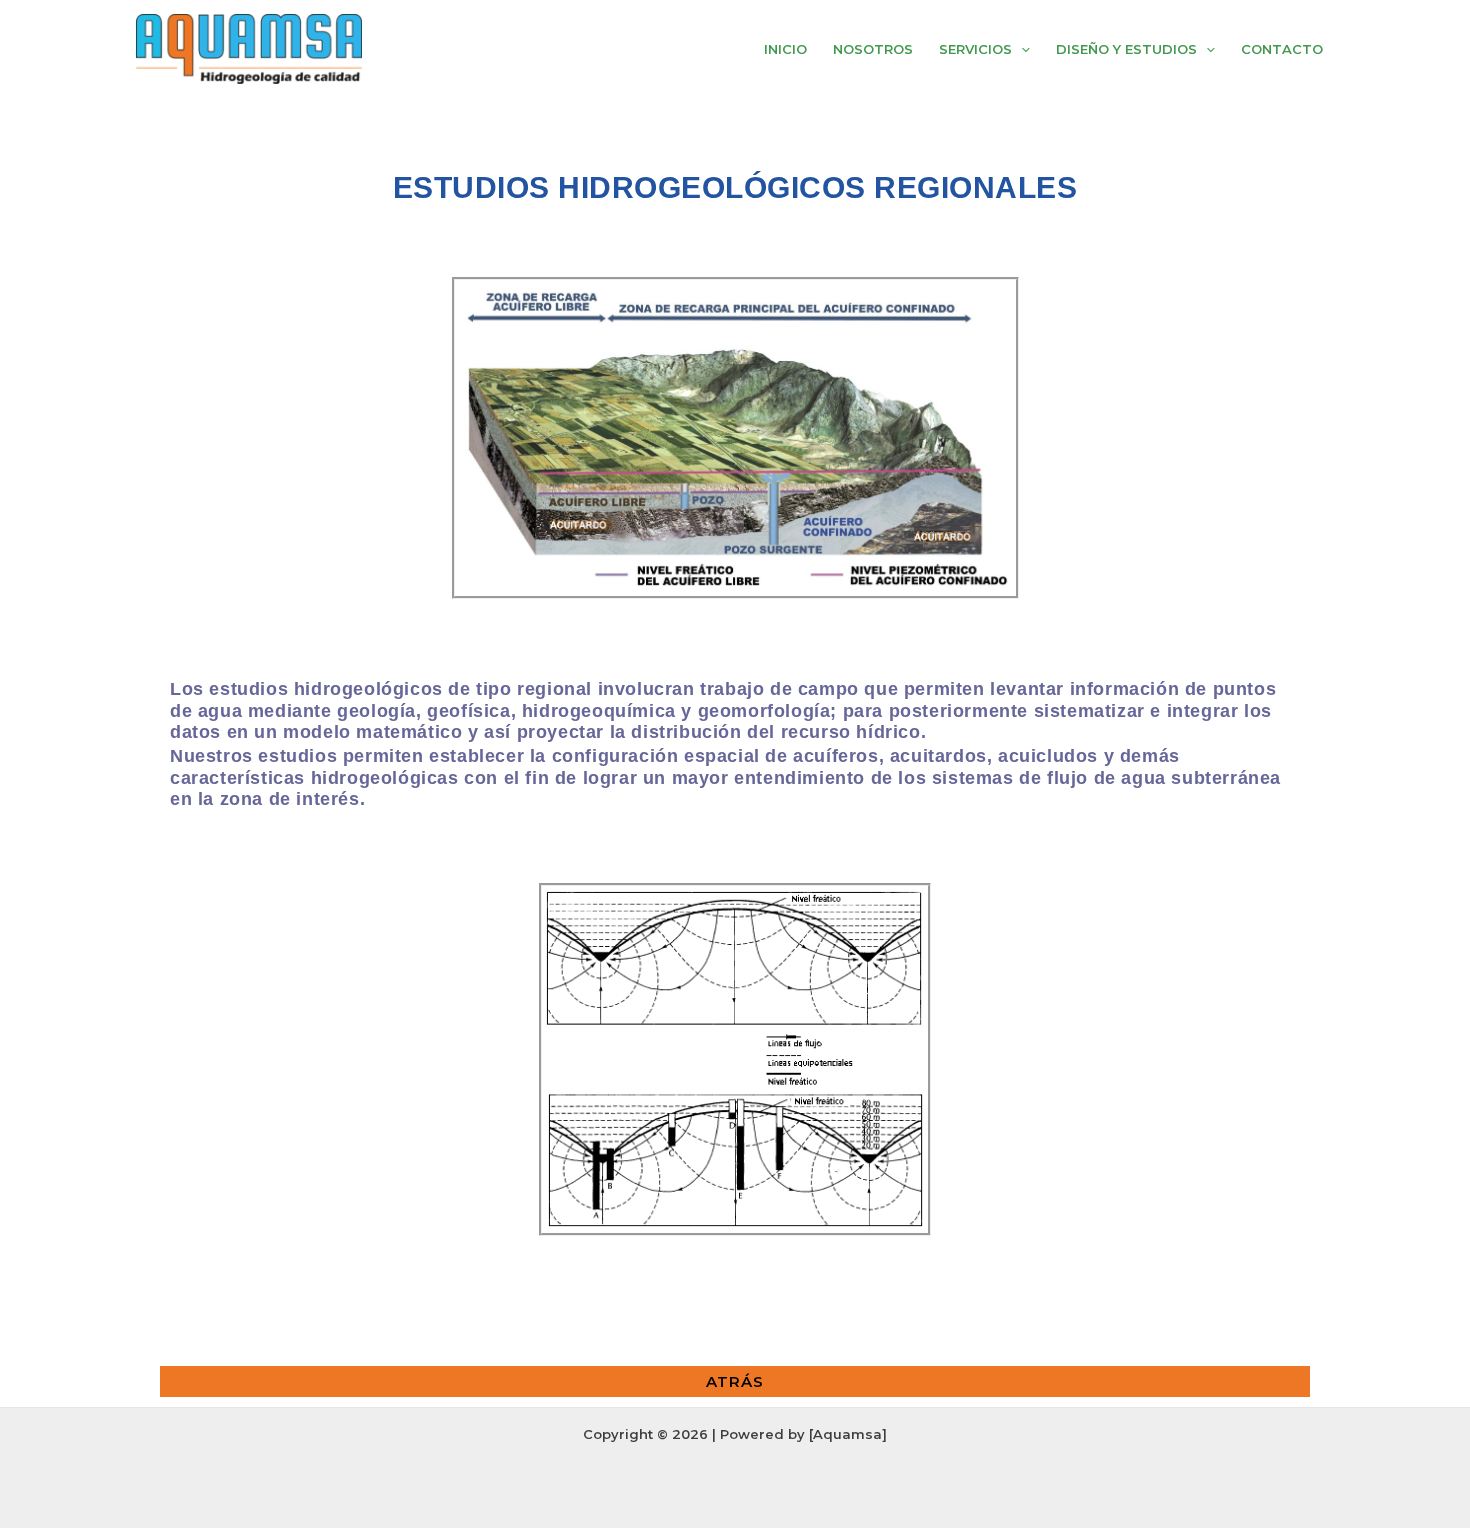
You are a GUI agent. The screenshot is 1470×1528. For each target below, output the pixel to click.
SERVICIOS (975, 49)
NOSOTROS (873, 49)
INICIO (785, 49)
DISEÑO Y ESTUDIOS (1126, 49)
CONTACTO (1282, 49)
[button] (1021, 49)
